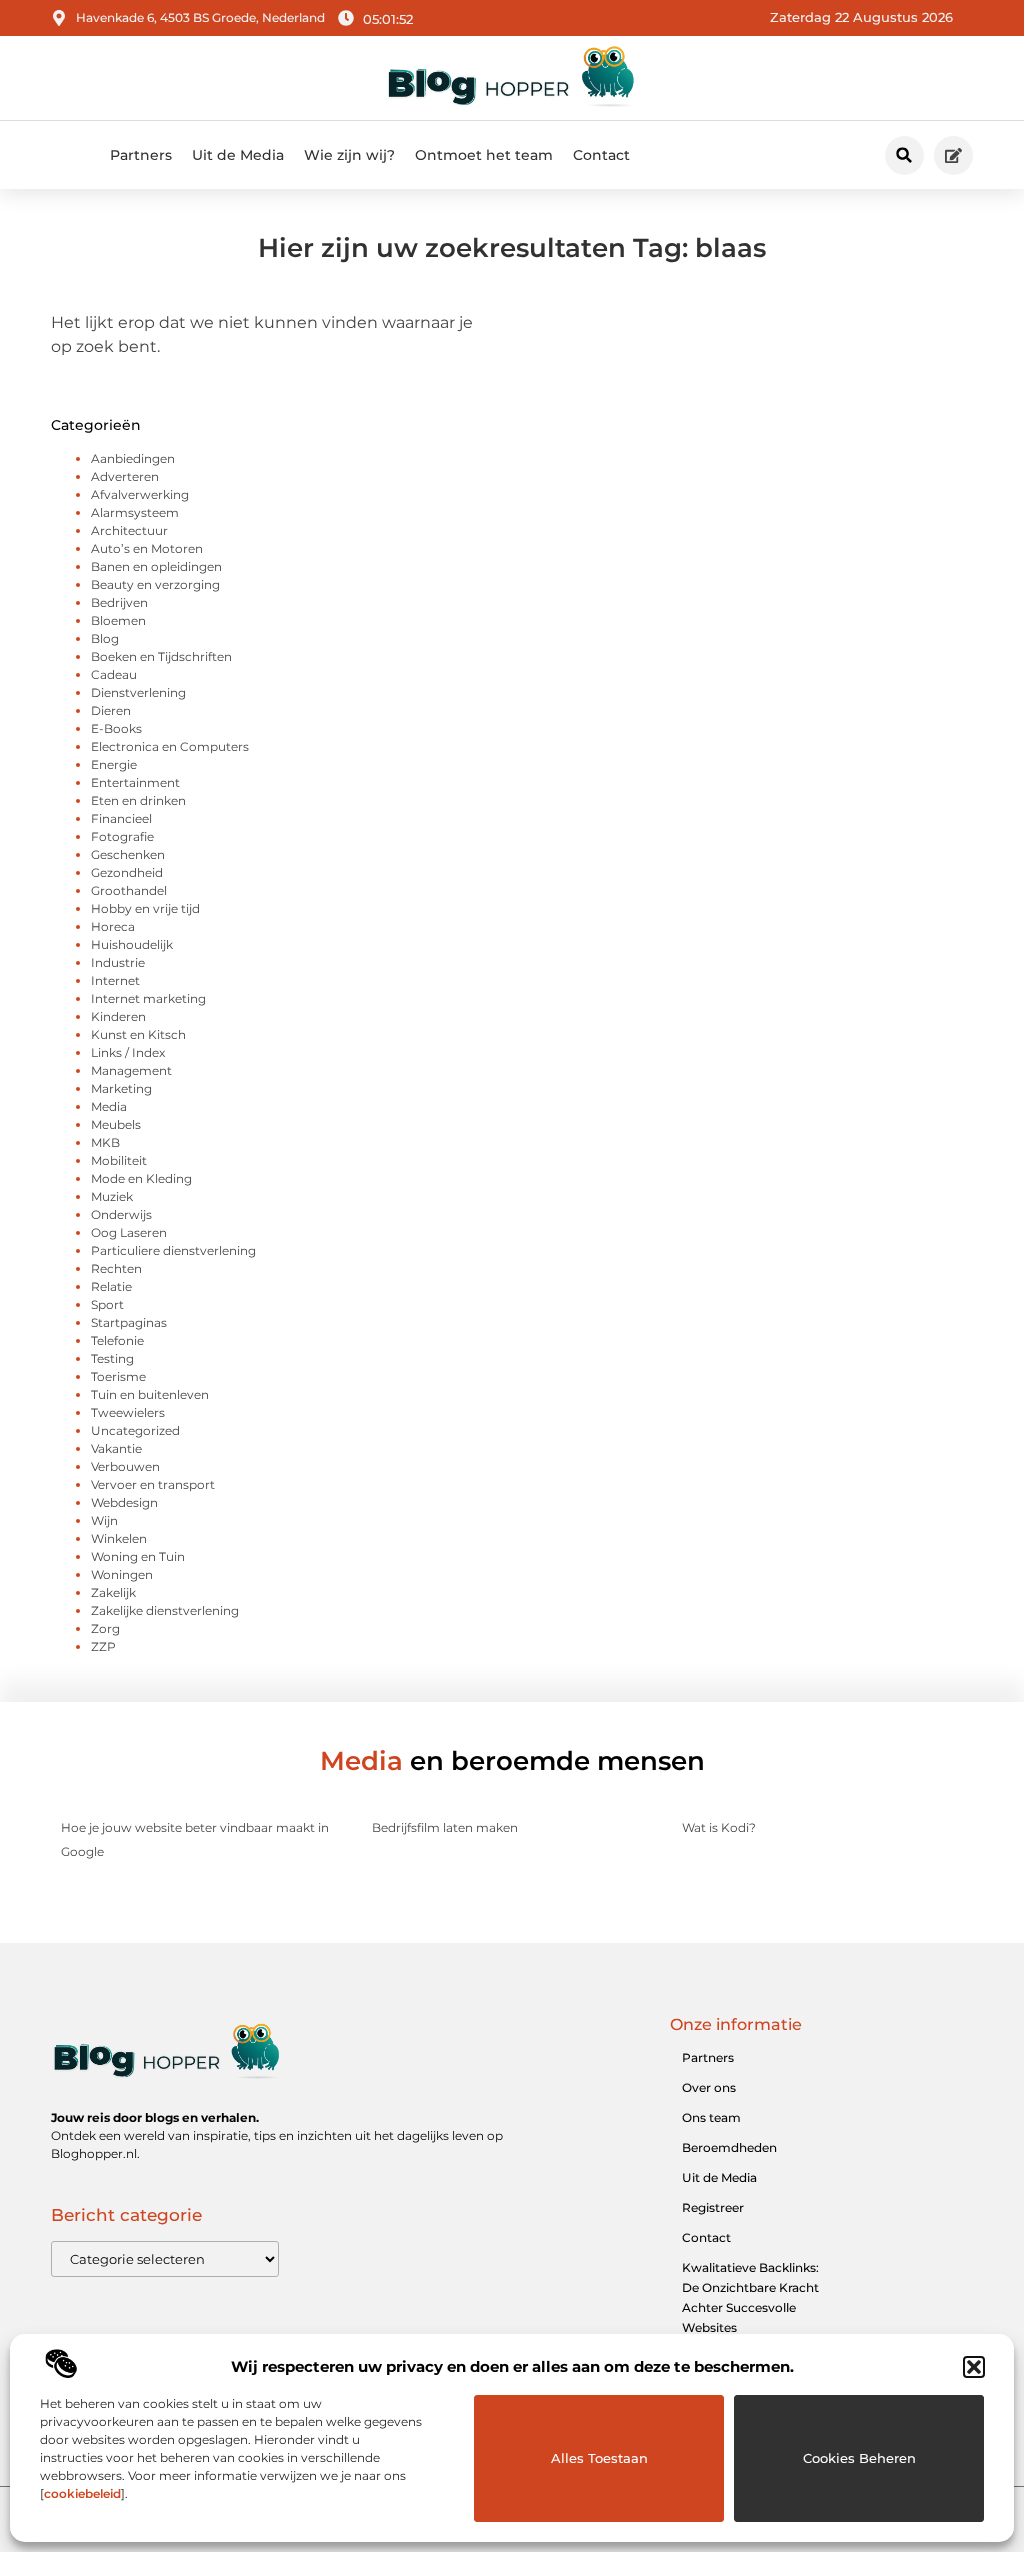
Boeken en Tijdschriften (161, 656)
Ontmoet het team (484, 155)
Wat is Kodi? (719, 1827)
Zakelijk (113, 1592)
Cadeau (114, 674)
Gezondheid (127, 872)
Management (131, 1070)
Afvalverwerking (140, 494)
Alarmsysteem (135, 512)
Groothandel (129, 890)
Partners (141, 155)
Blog (105, 638)
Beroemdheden (729, 2147)
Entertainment (135, 782)
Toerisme (118, 1376)
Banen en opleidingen (156, 566)
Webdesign (124, 1502)
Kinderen (118, 1016)
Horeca (113, 926)
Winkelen (119, 1538)
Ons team (711, 2117)
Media (109, 1106)
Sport (107, 1304)
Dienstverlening (138, 692)
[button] (974, 2367)
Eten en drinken (138, 800)
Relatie (111, 1286)
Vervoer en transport (153, 1484)
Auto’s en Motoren (147, 548)
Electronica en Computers (170, 746)
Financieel (121, 818)
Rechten (116, 1268)
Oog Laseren (129, 1232)
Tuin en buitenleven (150, 1394)
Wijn (104, 1520)
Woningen (122, 1574)
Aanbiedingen (133, 458)
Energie (114, 764)
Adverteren (125, 476)
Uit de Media (238, 155)
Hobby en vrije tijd (145, 908)
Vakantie (116, 1448)
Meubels (116, 1124)
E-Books (116, 728)
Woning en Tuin (138, 1556)
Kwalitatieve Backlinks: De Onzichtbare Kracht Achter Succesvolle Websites (750, 2297)
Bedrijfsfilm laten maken (445, 1827)
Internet (115, 980)
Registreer (713, 2207)
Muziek (112, 1196)
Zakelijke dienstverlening (165, 1610)
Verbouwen (125, 1466)
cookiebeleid (82, 2493)
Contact (601, 155)
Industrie (118, 962)
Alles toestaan (599, 2458)
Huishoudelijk (132, 944)
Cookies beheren (859, 2458)
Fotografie (122, 836)
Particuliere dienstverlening (173, 1250)
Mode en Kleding (141, 1178)
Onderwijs (121, 1214)
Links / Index (128, 1052)
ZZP (103, 1646)
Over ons (709, 2087)
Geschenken (128, 854)
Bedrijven (119, 602)
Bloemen (118, 620)
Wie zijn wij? (349, 155)
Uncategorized (135, 1430)
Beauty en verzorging (155, 584)
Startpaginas (129, 1322)
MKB (105, 1142)
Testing (112, 1358)
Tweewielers (128, 1412)
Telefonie (117, 1340)
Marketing (121, 1088)
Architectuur (129, 530)
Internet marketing (148, 998)
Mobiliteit (119, 1160)
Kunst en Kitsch (138, 1034)
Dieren (111, 710)
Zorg (105, 1628)
